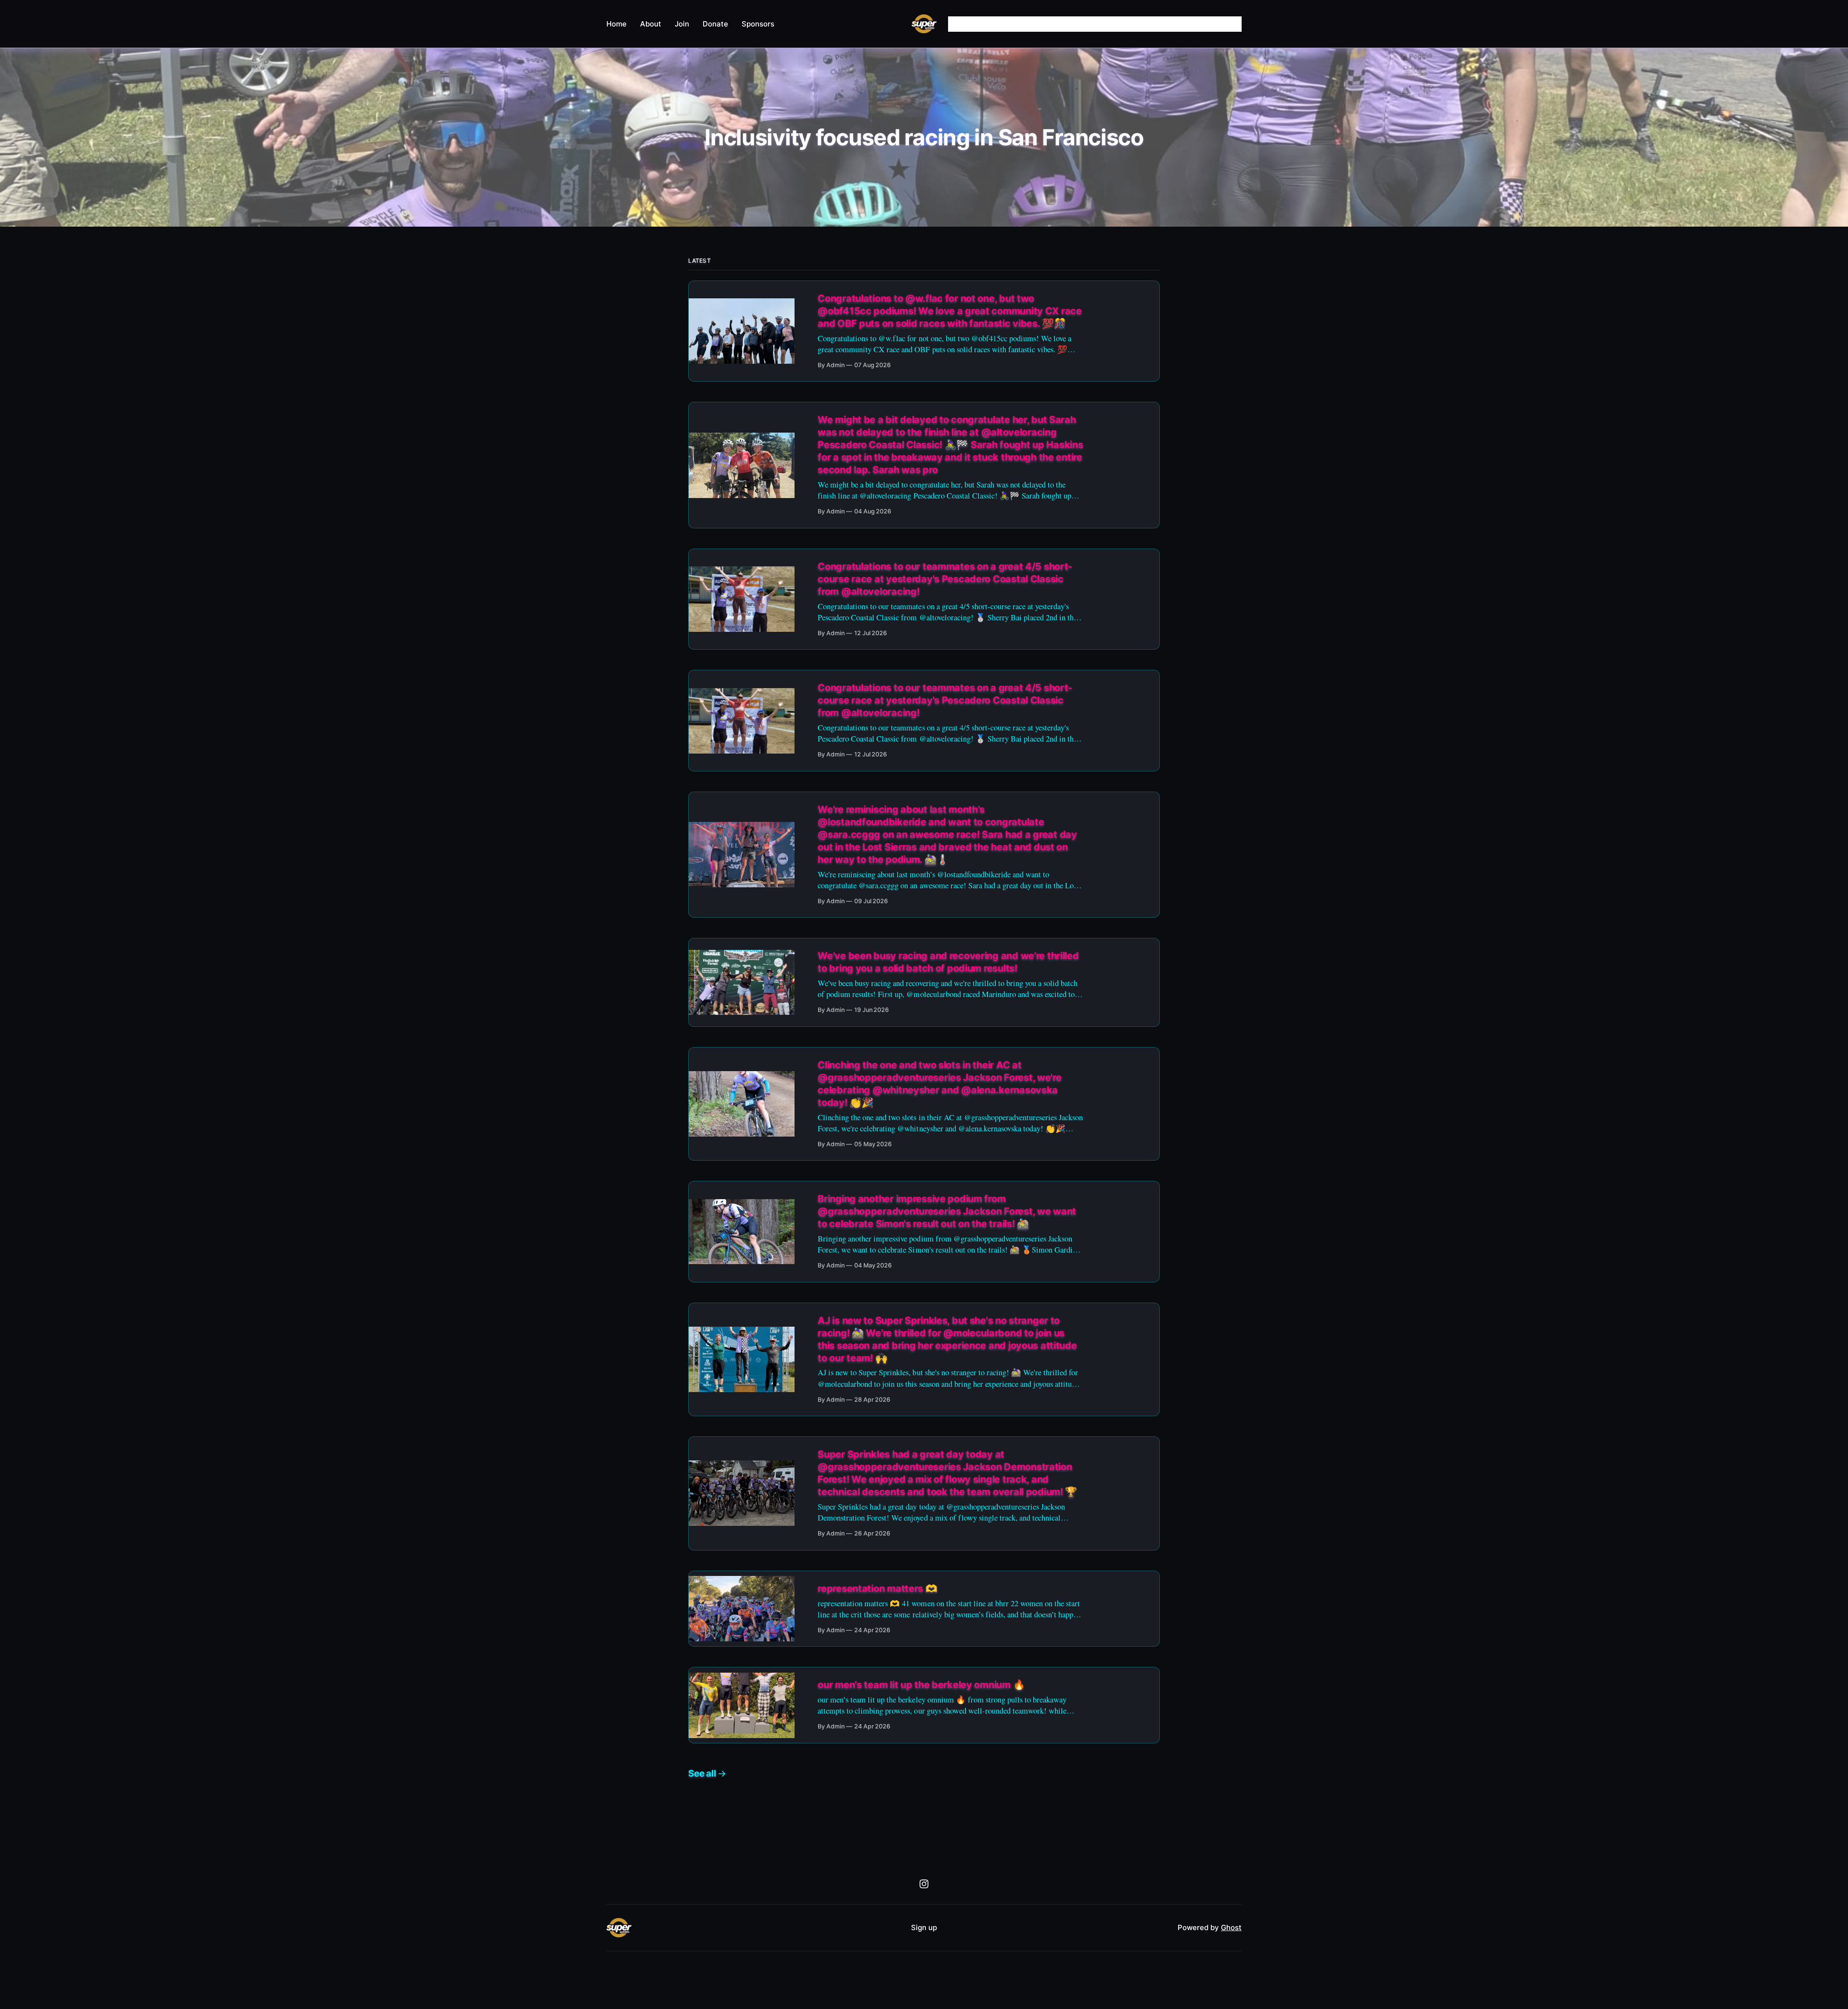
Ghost (1231, 1927)
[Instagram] (924, 1884)
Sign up (924, 1927)
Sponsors (758, 24)
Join (682, 24)
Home (616, 24)
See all (702, 1773)
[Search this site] (1235, 24)
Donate (715, 24)
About (651, 24)
